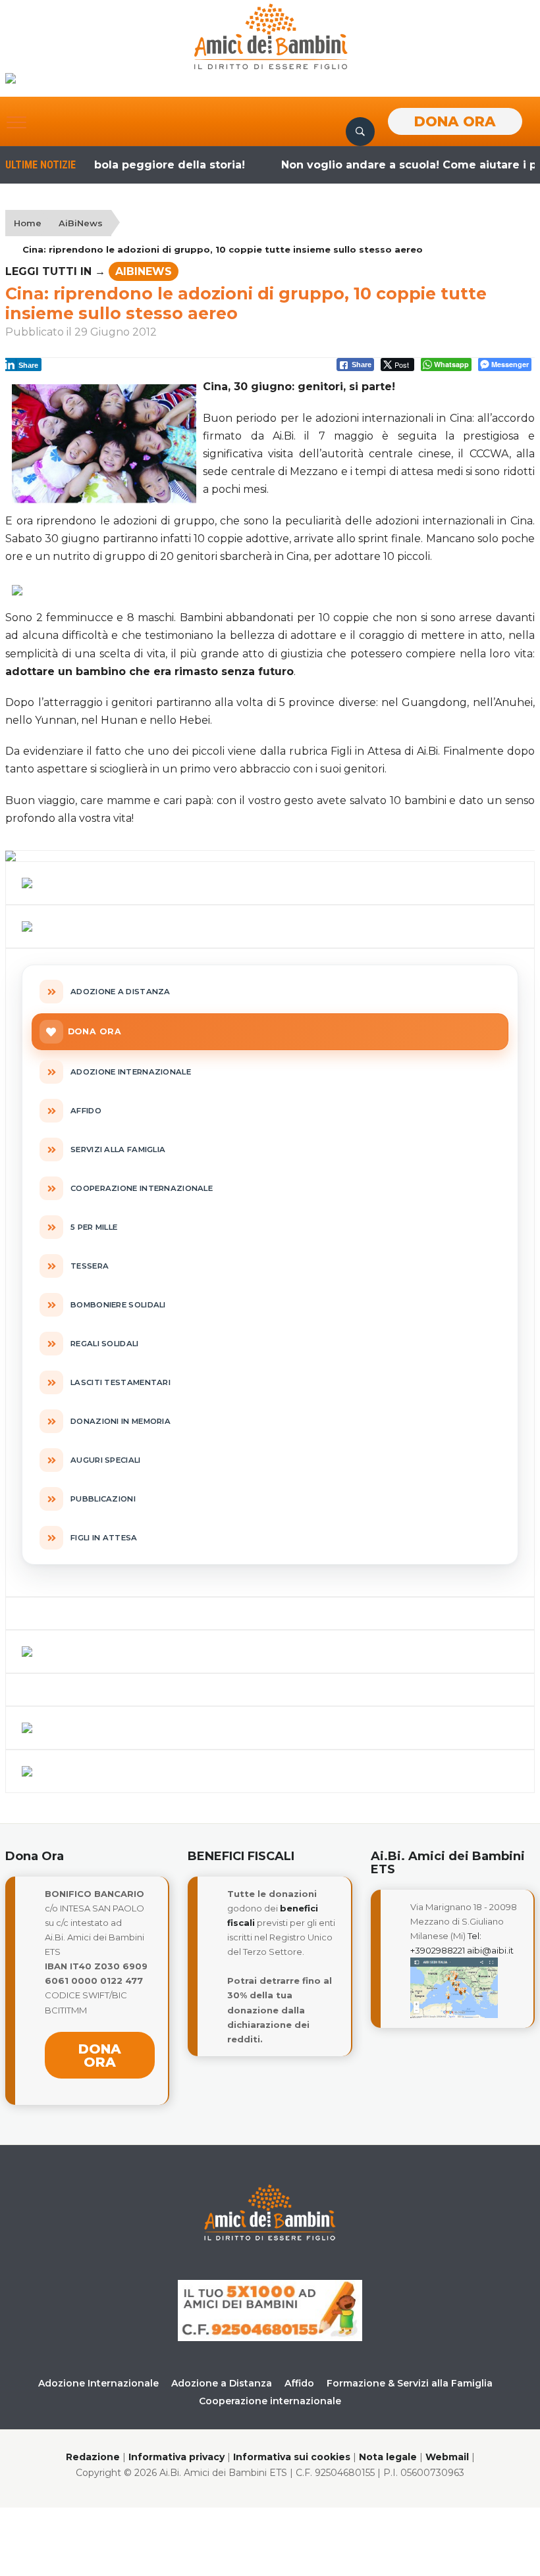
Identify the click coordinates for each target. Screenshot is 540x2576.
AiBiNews (81, 223)
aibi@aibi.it (490, 1950)
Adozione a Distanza (222, 2383)
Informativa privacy (176, 2457)
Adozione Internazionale (98, 2383)
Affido (299, 2383)
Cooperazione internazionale (270, 2401)
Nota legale (388, 2457)
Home (28, 223)
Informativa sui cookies (292, 2457)
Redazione (93, 2457)
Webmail (447, 2457)
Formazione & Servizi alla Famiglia (410, 2383)
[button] (16, 122)
